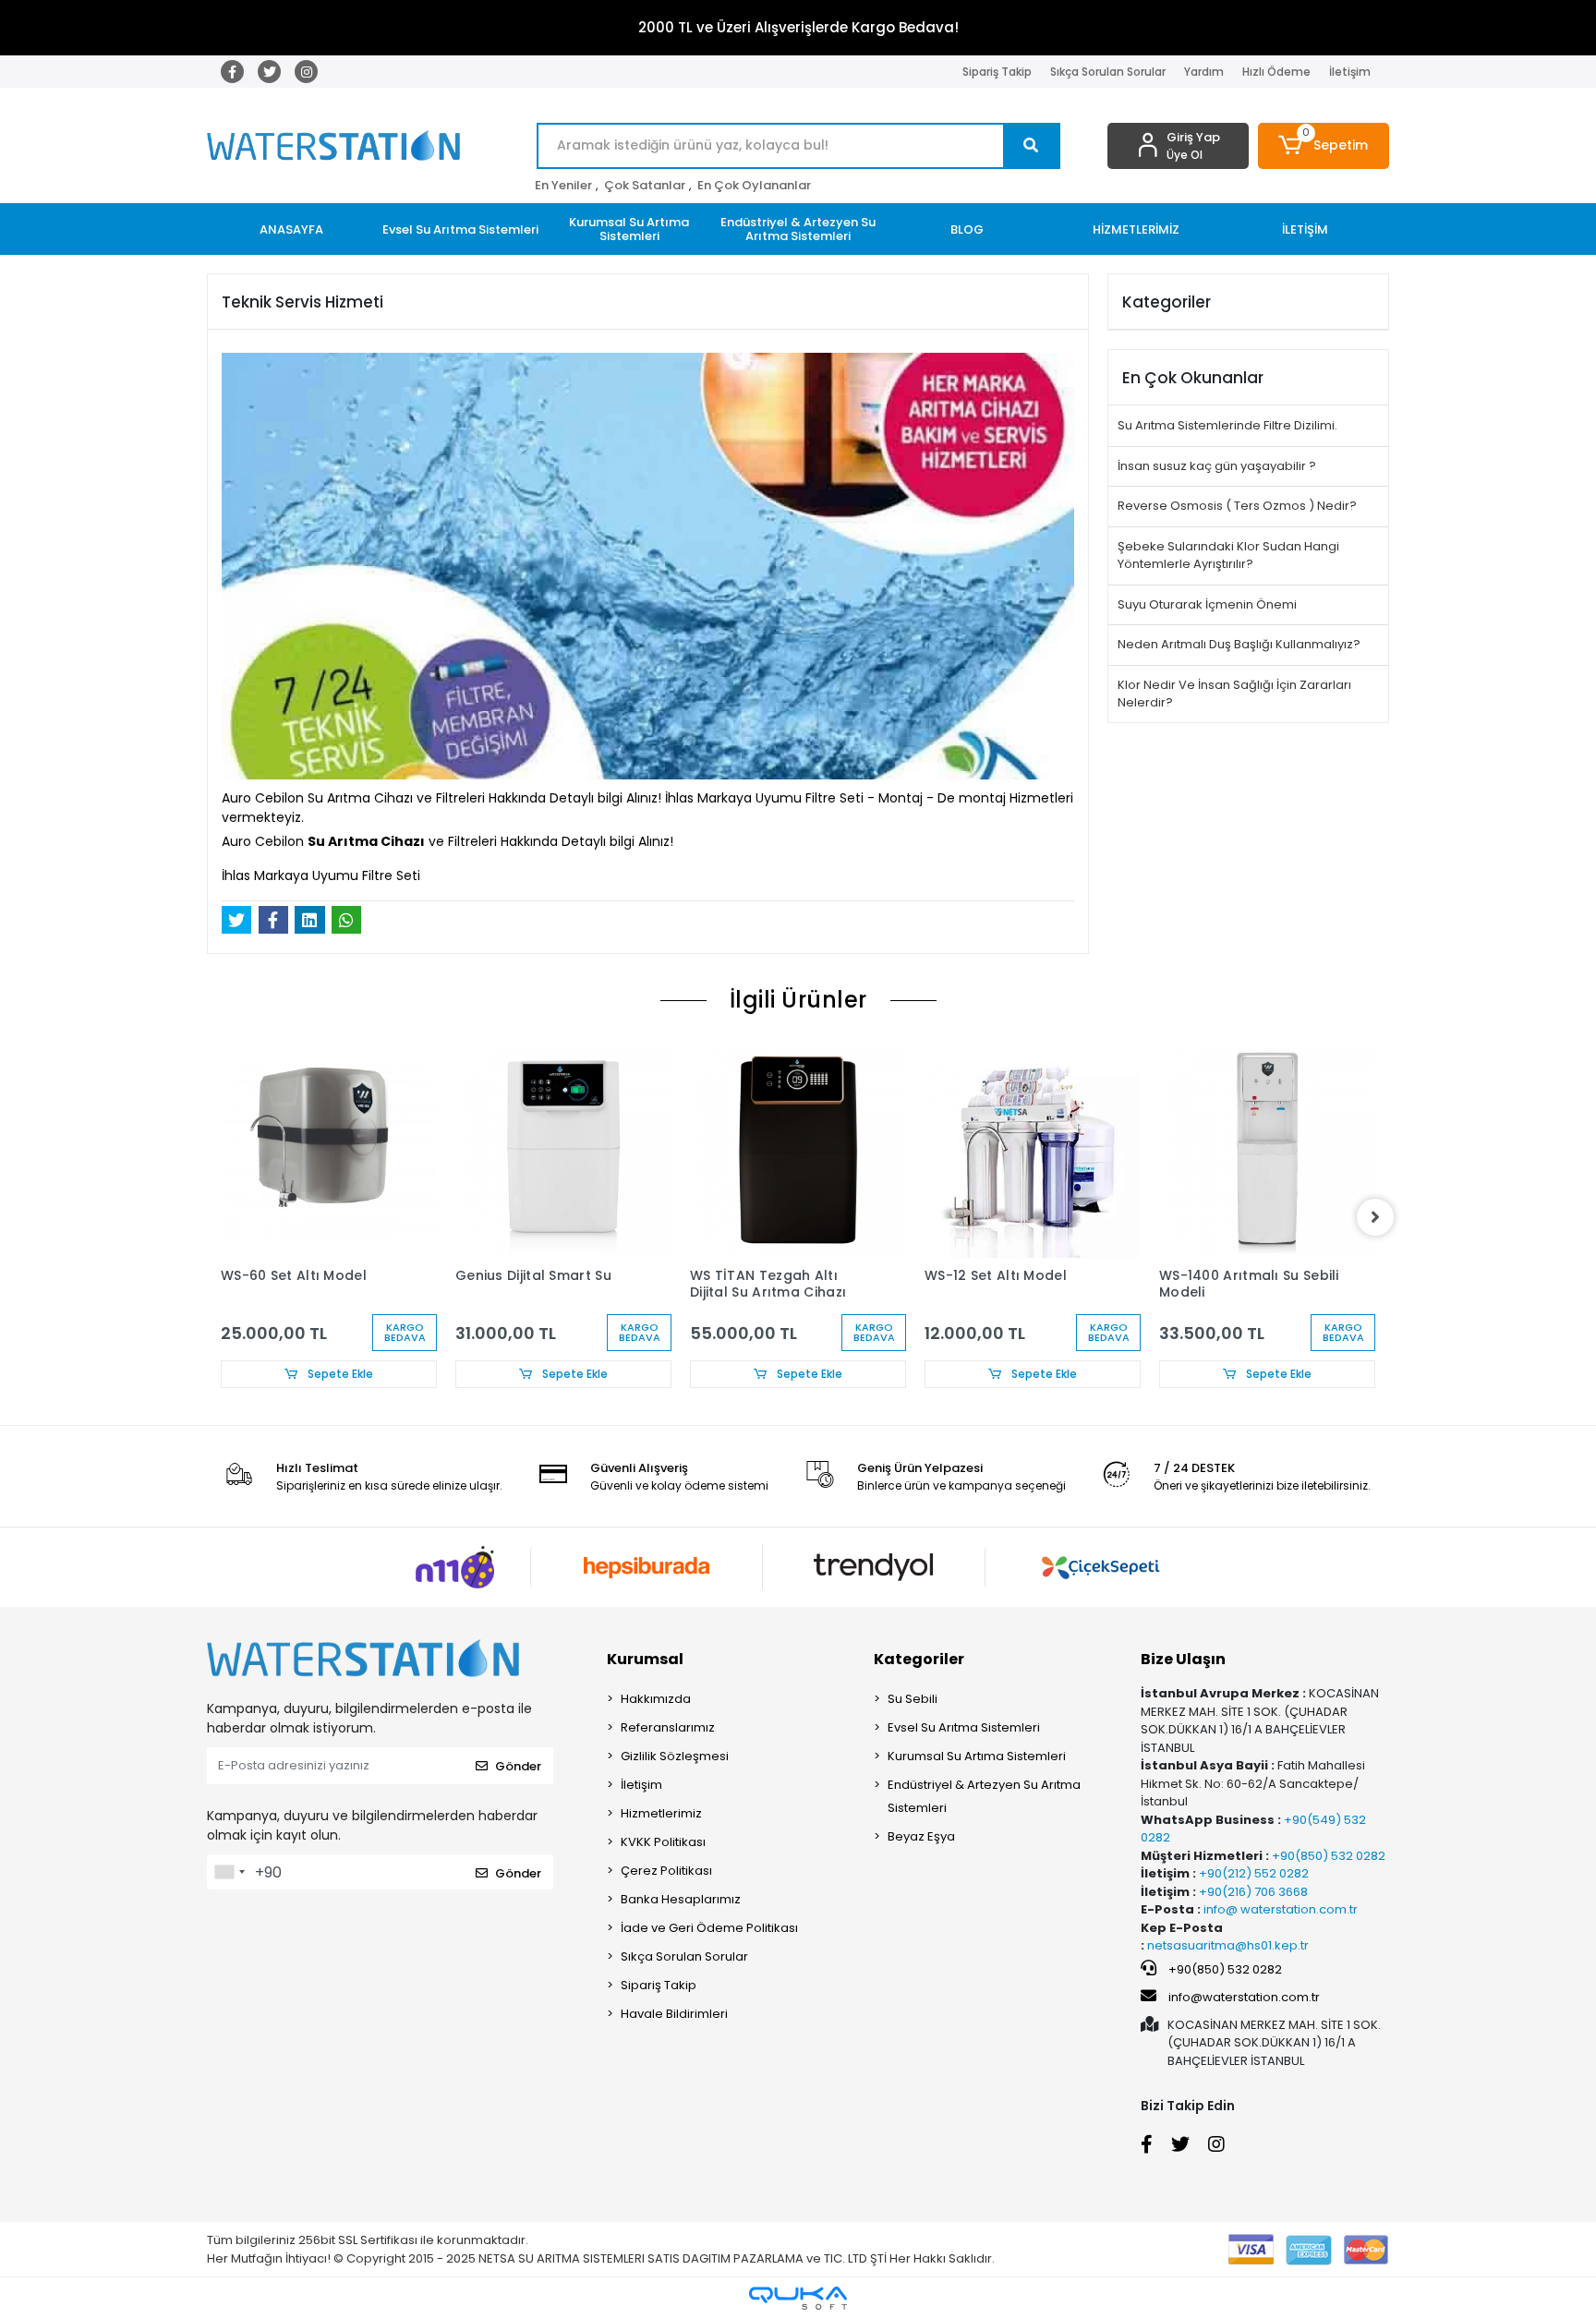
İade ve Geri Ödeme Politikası (709, 1928)
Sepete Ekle (339, 1374)
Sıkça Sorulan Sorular (1108, 72)
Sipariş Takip (997, 72)
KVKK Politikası (663, 1842)
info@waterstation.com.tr (1244, 1997)
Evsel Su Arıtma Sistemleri (964, 1727)
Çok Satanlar (645, 185)
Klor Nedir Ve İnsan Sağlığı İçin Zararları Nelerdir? (1234, 694)
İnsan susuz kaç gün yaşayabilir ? (1217, 466)
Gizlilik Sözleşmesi (675, 1756)
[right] (1375, 1217)
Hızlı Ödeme (1276, 72)
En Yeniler (563, 185)
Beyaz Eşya (921, 1836)
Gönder (518, 1766)
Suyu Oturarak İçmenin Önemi (1207, 604)
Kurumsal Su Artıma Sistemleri (977, 1756)
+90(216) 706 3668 (1252, 1892)
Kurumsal (645, 1659)
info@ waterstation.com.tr (1279, 1909)
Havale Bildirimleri (674, 2014)
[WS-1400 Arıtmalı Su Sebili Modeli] (1267, 1150)
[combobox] (229, 1872)
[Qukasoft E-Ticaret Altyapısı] (798, 2298)
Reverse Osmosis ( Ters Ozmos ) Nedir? (1237, 506)
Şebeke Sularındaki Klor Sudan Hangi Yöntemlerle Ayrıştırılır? (1228, 555)
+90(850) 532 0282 (1327, 1856)
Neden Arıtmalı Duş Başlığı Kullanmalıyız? (1239, 644)
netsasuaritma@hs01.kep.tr (1228, 1945)
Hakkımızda (656, 1699)
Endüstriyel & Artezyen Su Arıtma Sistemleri (984, 1796)
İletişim (1350, 72)
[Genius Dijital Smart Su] (563, 1150)
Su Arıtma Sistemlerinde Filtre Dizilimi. (1227, 425)
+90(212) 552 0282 (1252, 1873)
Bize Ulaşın (1183, 1659)
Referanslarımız (668, 1727)
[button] (1324, 146)
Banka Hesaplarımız (681, 1899)
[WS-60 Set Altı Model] (329, 1150)
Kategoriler (919, 1659)
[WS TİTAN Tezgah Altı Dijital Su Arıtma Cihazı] (798, 1150)
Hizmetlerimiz (661, 1813)
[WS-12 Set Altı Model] (1033, 1150)
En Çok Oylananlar (754, 185)
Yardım (1204, 72)
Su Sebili (913, 1699)
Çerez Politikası (666, 1871)
